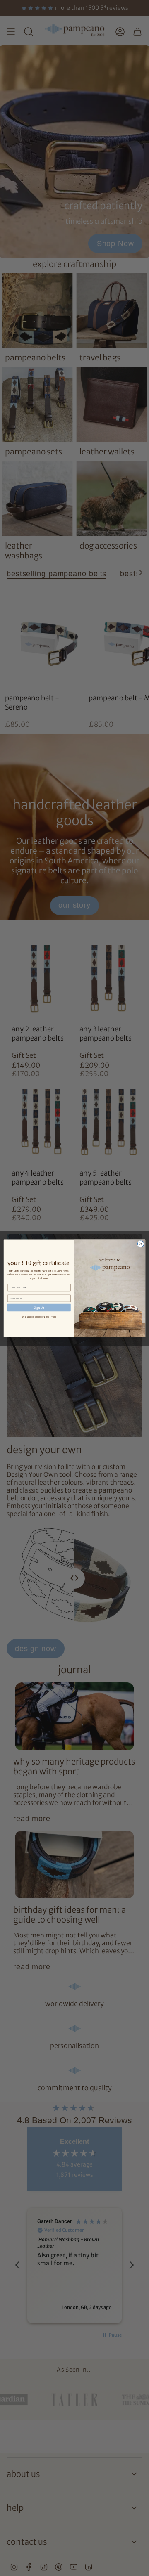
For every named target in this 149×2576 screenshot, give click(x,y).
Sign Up (39, 1307)
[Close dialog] (141, 1243)
